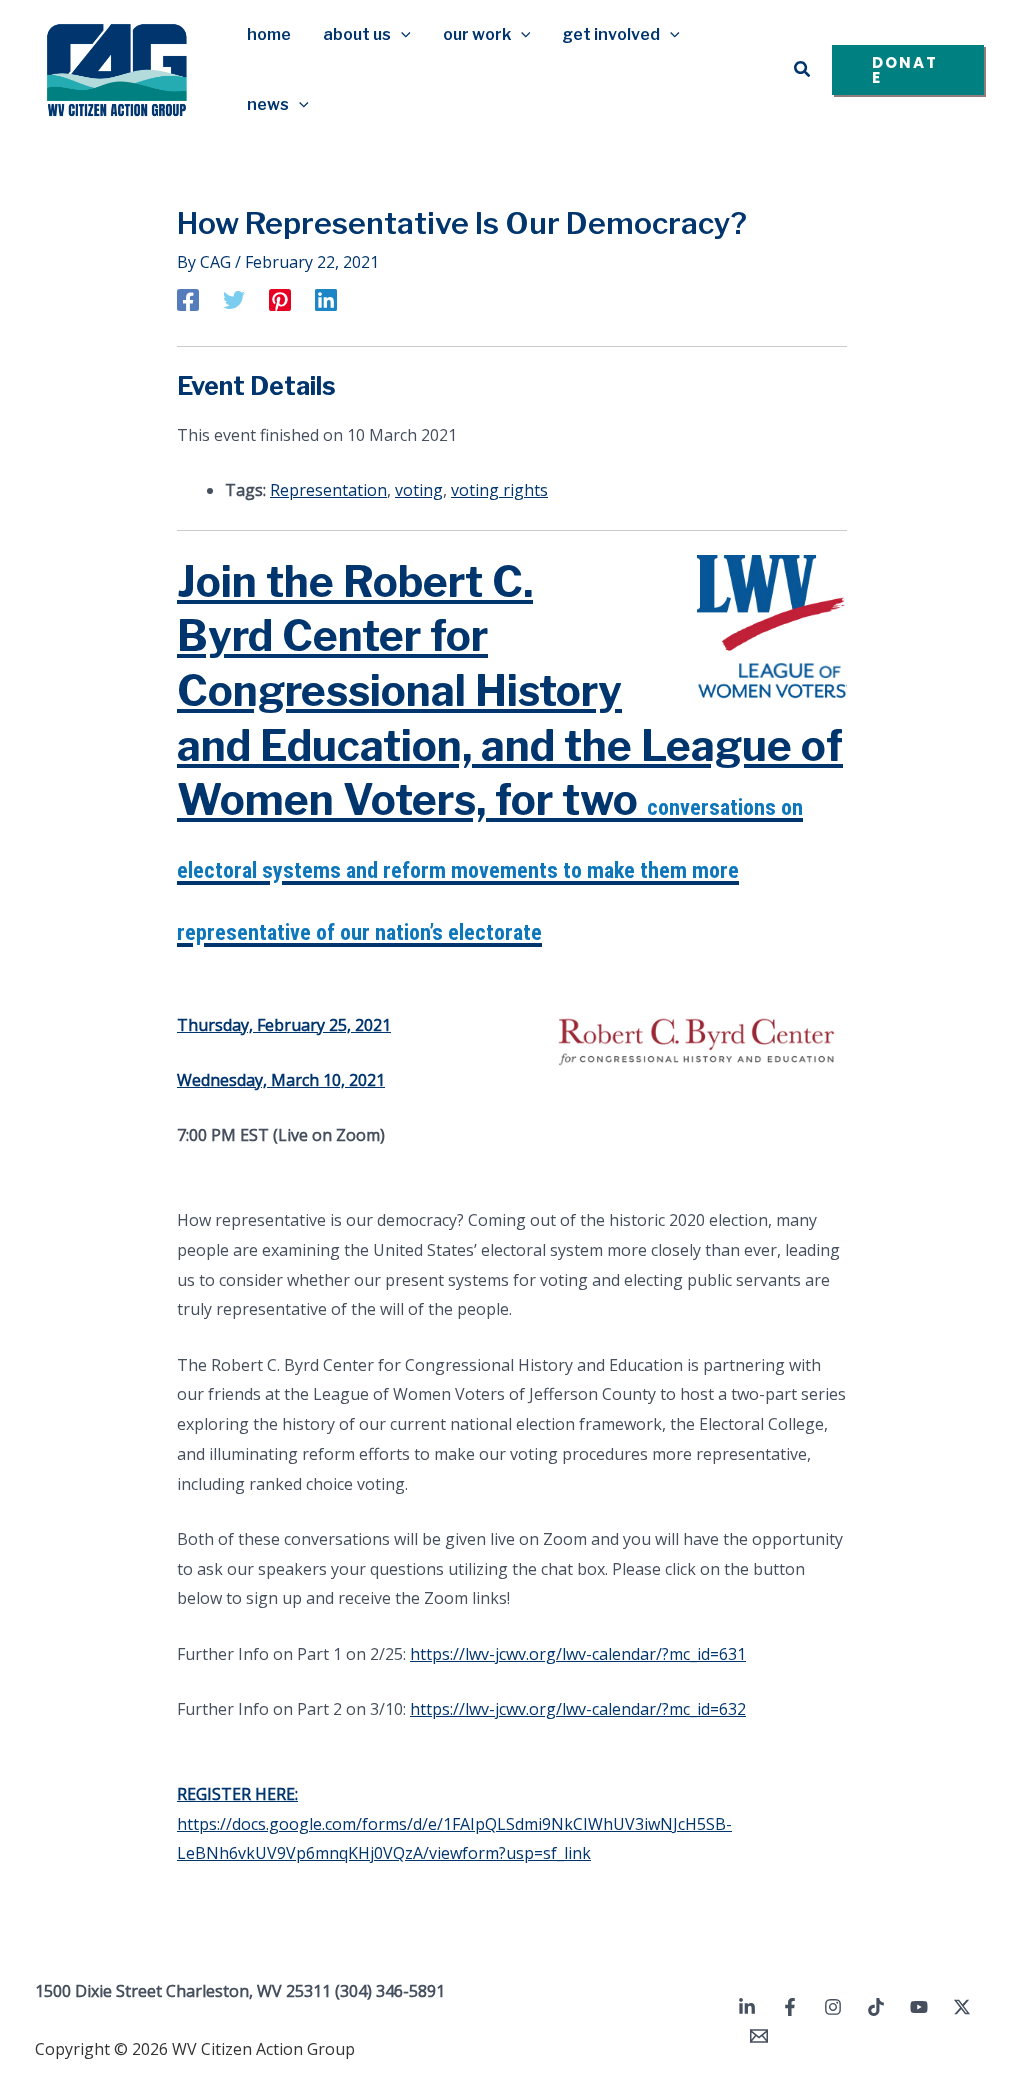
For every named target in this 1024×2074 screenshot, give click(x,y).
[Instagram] (833, 2007)
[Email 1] (759, 2036)
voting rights (499, 490)
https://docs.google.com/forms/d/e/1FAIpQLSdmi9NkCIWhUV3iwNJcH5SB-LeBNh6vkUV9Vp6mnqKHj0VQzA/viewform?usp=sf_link (454, 1823)
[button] (401, 35)
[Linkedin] (326, 299)
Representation (328, 490)
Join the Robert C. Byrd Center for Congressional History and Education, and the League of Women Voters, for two (510, 751)
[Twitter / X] (962, 2007)
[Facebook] (188, 299)
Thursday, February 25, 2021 (284, 1025)
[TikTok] (876, 2007)
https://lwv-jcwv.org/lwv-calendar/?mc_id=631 (578, 1654)
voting (419, 490)
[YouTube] (919, 2007)
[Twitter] (234, 299)
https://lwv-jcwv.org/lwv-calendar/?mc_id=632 (578, 1709)
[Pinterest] (280, 299)
